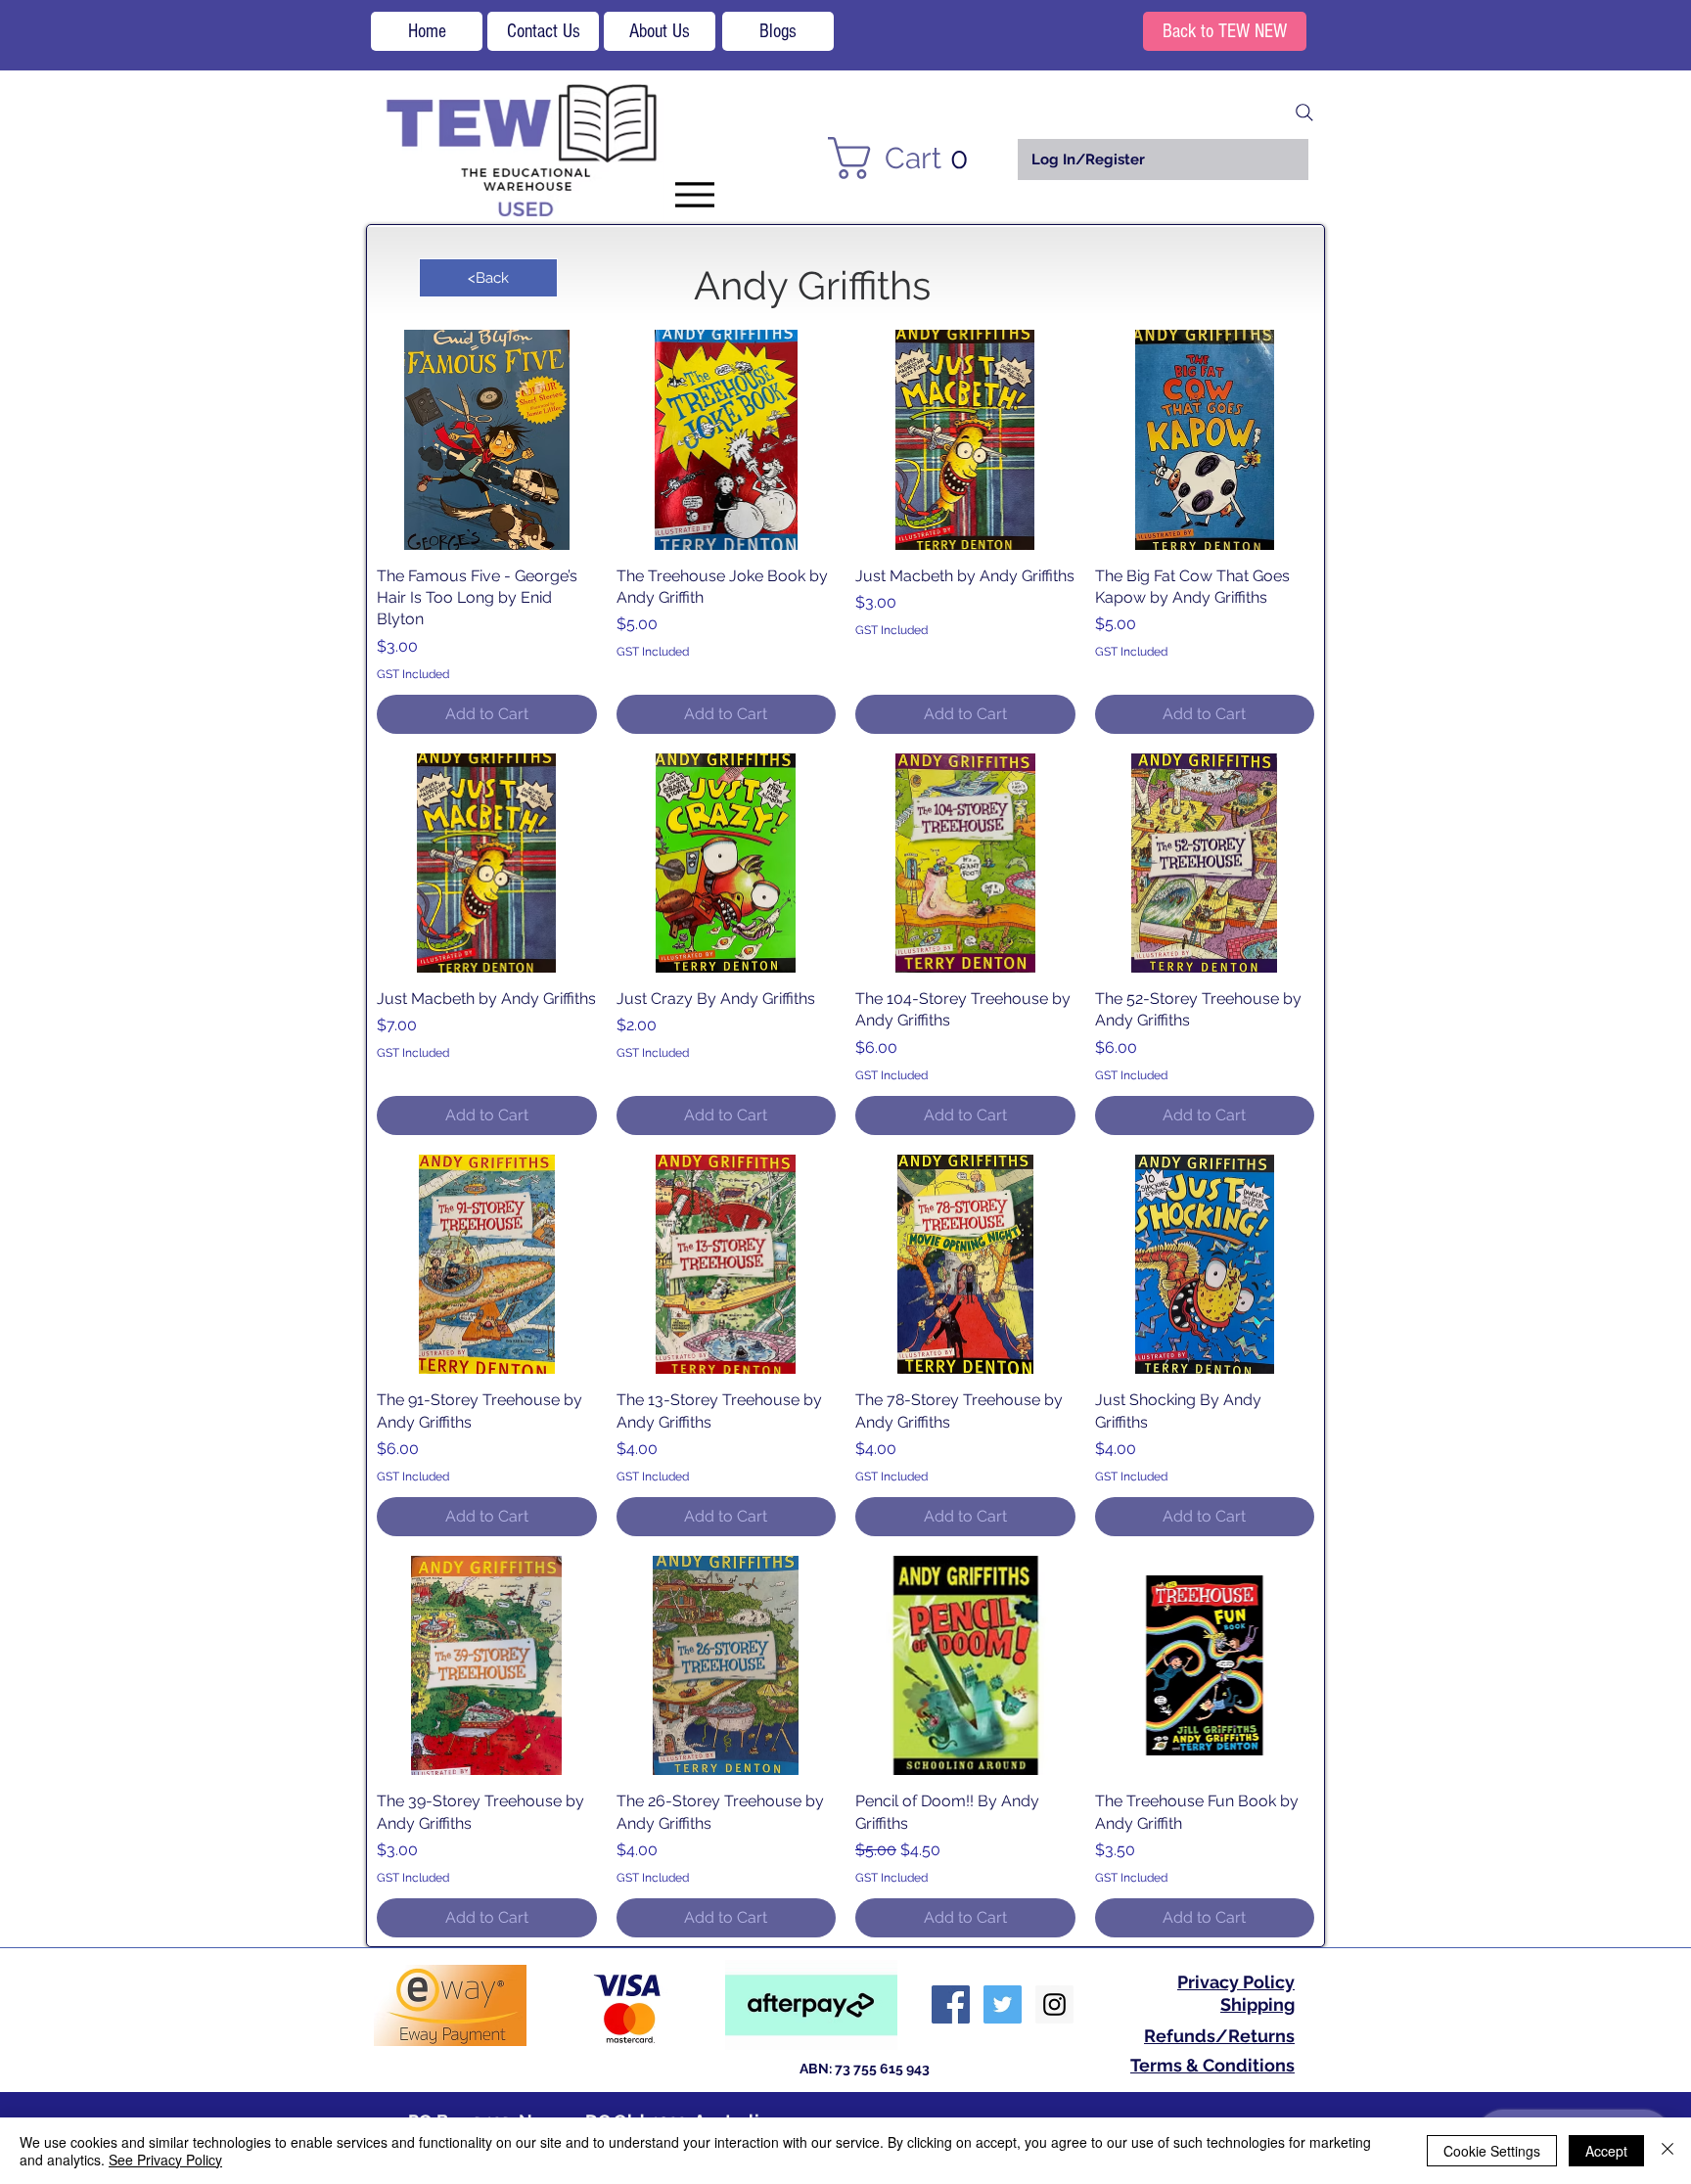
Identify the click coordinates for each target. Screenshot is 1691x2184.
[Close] (1668, 2151)
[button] (910, 158)
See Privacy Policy (165, 2160)
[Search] (1304, 113)
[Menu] (694, 194)
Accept (1606, 2151)
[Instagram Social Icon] (1054, 2004)
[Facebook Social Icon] (951, 2004)
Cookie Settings (1492, 2151)
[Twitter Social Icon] (1003, 2004)
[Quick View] (487, 440)
